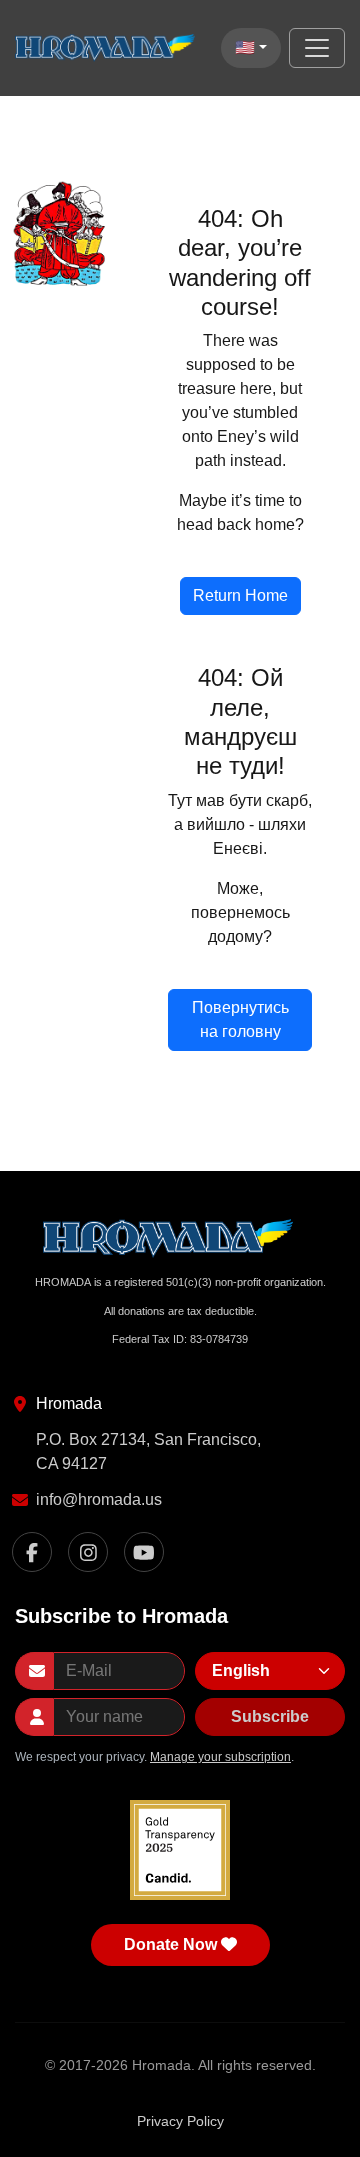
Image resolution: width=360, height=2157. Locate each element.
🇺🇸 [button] (245, 47)
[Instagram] (88, 1552)
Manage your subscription (220, 1757)
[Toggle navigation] (317, 48)
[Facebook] (32, 1552)
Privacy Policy (180, 2121)
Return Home (240, 595)
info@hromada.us (99, 1499)
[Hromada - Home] (110, 48)
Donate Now (170, 1944)
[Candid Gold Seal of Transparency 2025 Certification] (180, 1850)
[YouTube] (144, 1552)
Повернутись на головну (240, 1019)
